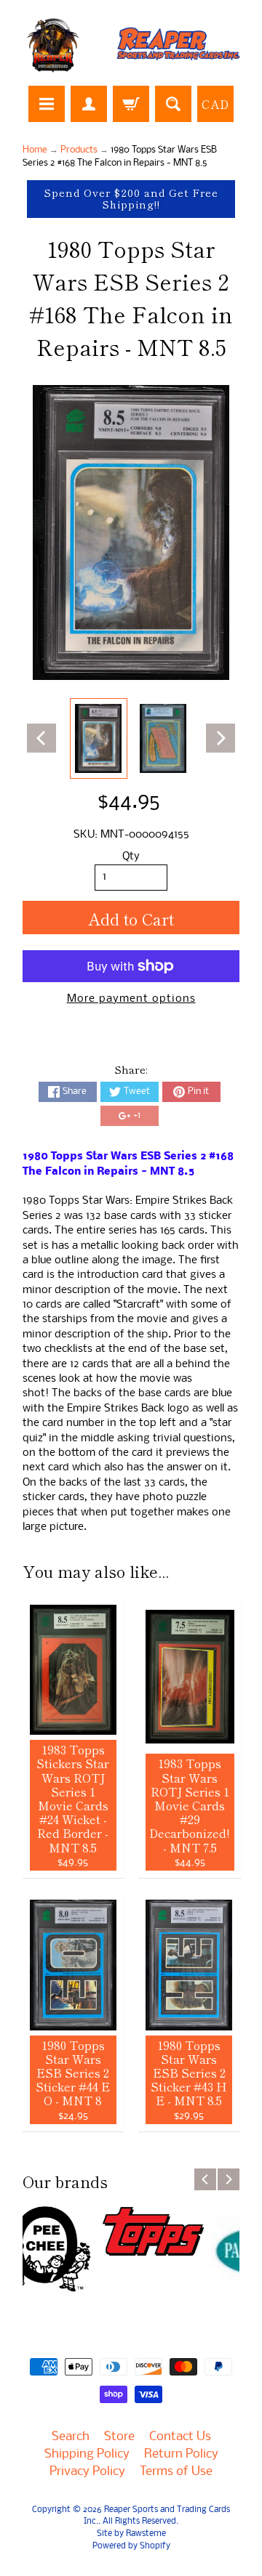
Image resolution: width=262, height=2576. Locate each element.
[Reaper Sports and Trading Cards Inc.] (131, 45)
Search (71, 2437)
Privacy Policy (87, 2472)
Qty (131, 857)
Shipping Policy (87, 2454)
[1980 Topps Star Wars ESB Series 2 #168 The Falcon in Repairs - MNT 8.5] (99, 738)
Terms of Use (176, 2472)
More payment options (131, 999)
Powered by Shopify (131, 2546)
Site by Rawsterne (131, 2534)
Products (79, 150)
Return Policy (181, 2454)
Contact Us (180, 2437)
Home (35, 150)
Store (119, 2437)
